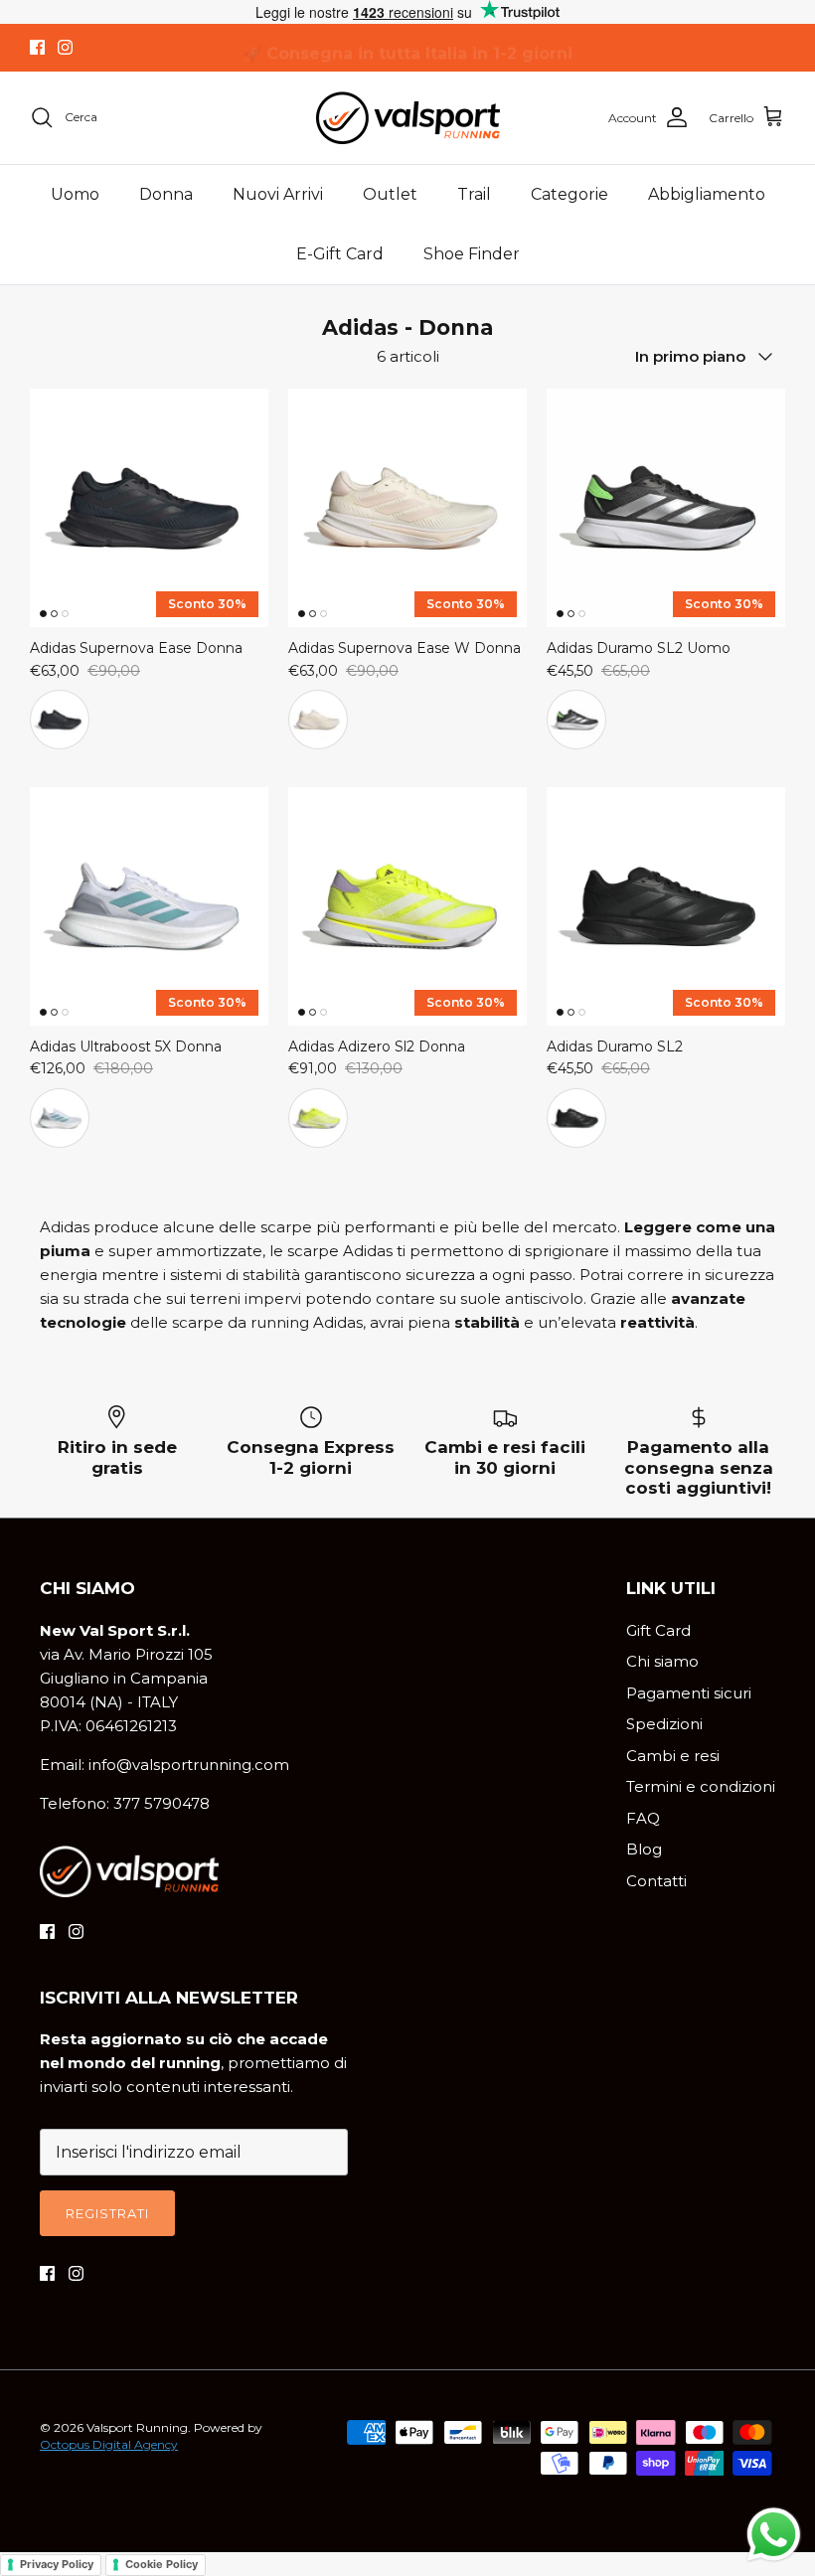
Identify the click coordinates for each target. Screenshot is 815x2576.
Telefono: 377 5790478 (125, 1803)
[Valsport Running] (408, 118)
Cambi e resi (673, 1756)
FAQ (643, 1818)
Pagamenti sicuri (689, 1693)
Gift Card (658, 1630)
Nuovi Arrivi (278, 194)
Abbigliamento (707, 194)
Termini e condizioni (701, 1786)
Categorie (570, 194)
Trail (474, 194)
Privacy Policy (57, 2564)
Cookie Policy (162, 2564)
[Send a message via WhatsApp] (774, 2535)
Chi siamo (662, 1661)
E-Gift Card (340, 254)
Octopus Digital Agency (109, 2444)
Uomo (75, 194)
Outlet (390, 194)
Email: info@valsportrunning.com (164, 1765)
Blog (644, 1849)
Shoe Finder (472, 254)
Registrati (107, 2213)
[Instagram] (65, 47)
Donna (166, 194)
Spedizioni (664, 1724)
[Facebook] (37, 47)
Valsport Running (137, 2427)
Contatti (656, 1881)
